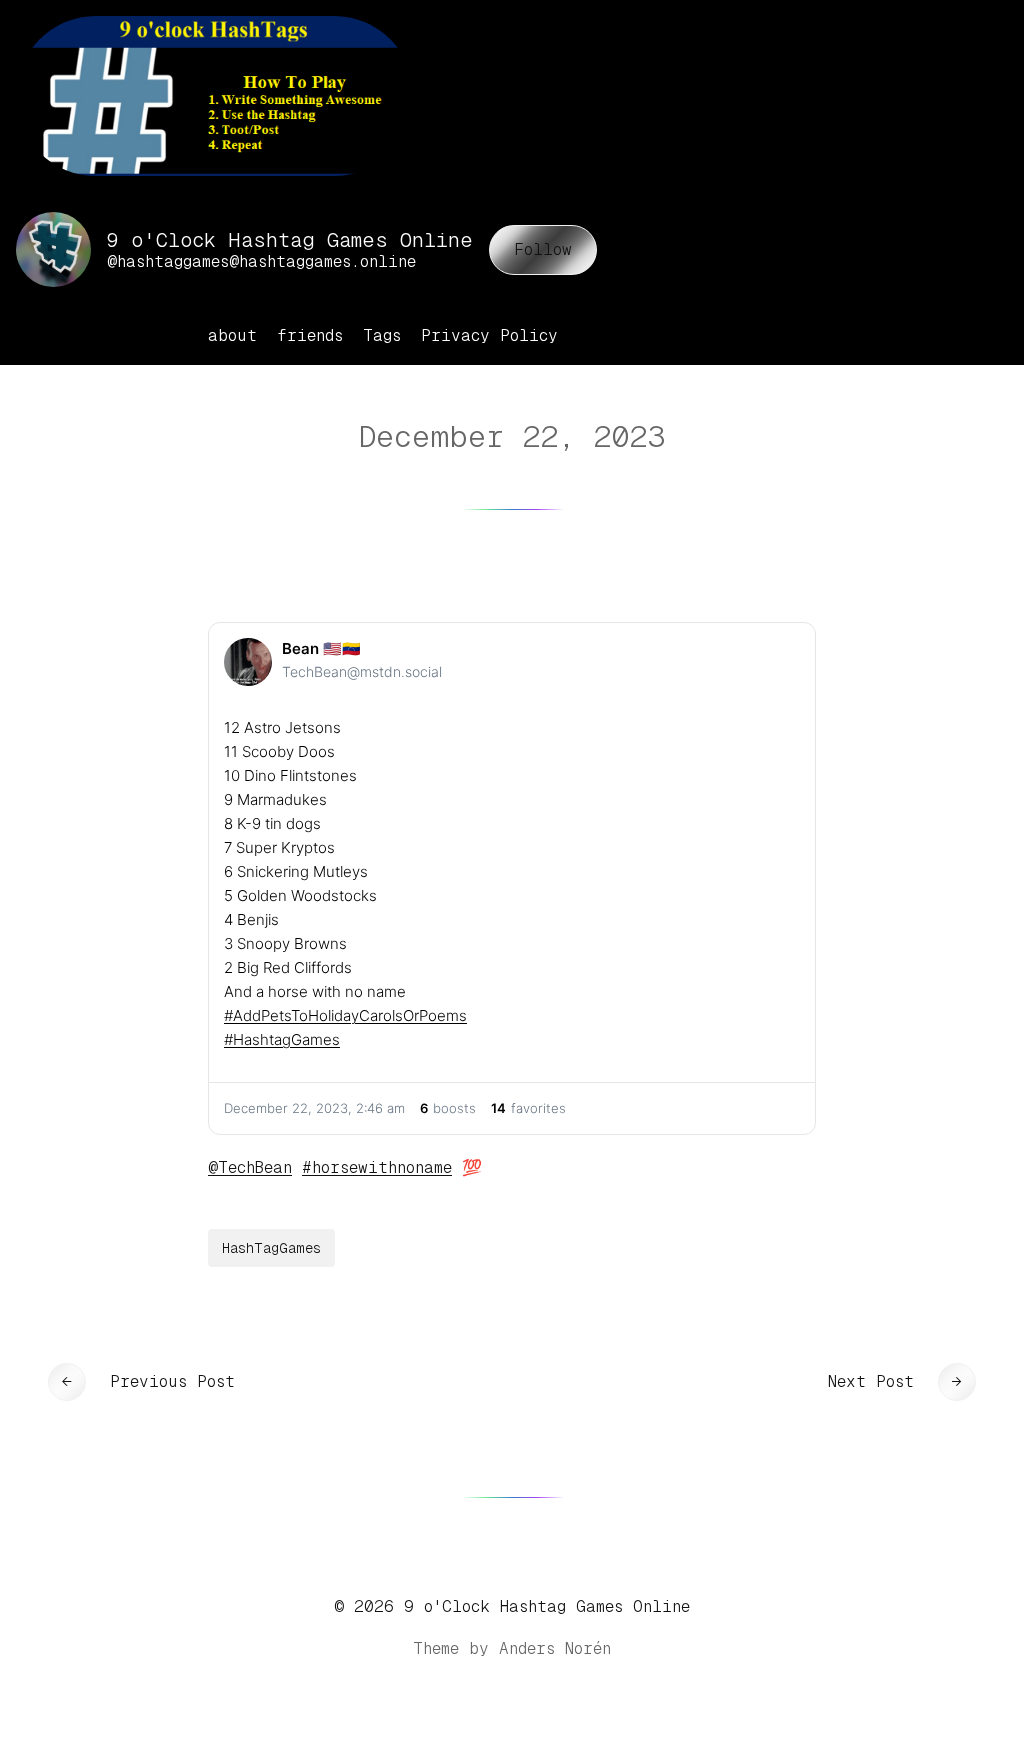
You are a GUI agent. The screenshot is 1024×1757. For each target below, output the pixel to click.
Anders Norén (555, 1648)
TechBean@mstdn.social (362, 671)
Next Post (871, 1381)
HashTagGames (271, 1248)
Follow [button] (543, 249)
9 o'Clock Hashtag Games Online (547, 1606)
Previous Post (172, 1381)
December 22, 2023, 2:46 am (314, 1108)
